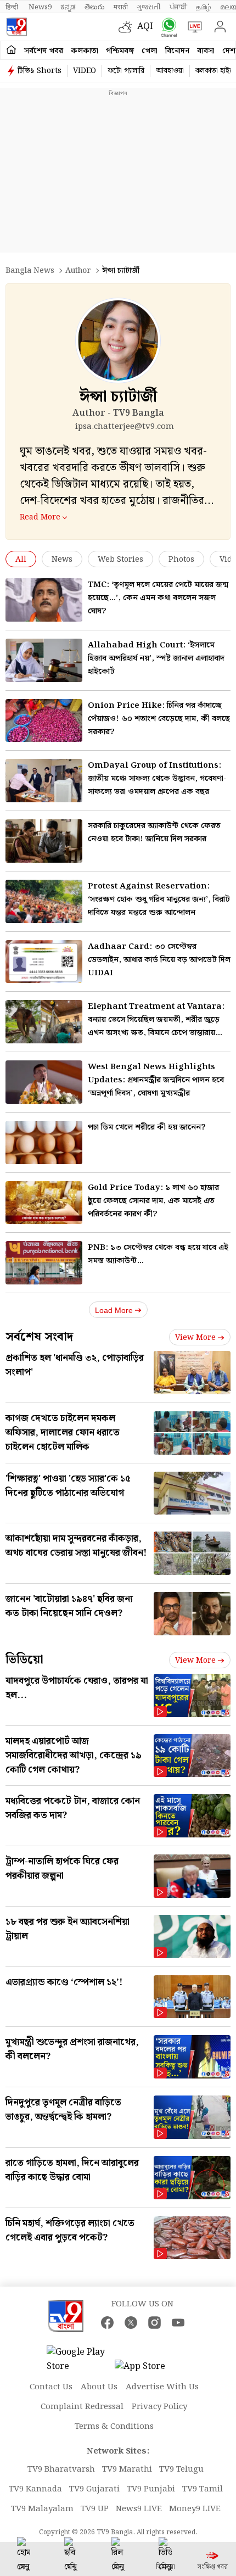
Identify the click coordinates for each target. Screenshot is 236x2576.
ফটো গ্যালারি (126, 71)
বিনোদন (177, 51)
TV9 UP (95, 2509)
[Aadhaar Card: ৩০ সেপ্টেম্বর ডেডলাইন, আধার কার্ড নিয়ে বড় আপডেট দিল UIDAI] (44, 962)
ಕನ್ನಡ (68, 7)
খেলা (150, 51)
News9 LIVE (139, 2509)
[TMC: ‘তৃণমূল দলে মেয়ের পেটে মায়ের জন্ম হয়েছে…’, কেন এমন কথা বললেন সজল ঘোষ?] (44, 600)
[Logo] (16, 27)
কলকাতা (85, 51)
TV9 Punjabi (151, 2489)
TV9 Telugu (181, 2469)
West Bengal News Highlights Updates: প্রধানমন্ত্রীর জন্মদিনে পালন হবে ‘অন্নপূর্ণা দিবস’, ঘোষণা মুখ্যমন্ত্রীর (156, 1080)
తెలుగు (95, 7)
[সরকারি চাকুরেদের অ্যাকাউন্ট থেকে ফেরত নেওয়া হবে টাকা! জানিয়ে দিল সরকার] (44, 841)
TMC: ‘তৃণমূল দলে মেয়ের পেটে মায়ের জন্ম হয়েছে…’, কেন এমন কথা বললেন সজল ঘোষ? (158, 598)
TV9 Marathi (127, 2469)
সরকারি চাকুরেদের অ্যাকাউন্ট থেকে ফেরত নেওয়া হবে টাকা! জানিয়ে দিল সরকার (154, 832)
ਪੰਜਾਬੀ (178, 7)
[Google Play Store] (80, 2360)
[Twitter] (131, 2323)
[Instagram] (154, 2323)
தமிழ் (204, 7)
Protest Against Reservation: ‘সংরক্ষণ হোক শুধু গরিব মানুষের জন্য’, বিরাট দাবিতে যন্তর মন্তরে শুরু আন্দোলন (159, 899)
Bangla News (30, 271)
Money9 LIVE (195, 2509)
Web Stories (120, 560)
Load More (114, 1310)
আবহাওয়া (170, 71)
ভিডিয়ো (24, 1660)
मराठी (121, 7)
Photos (181, 560)
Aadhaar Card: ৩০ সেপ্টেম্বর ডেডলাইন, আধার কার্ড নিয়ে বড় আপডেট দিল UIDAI (159, 960)
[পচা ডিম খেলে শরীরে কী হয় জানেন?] (44, 1142)
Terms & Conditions (114, 2427)
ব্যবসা (206, 51)
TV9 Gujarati (94, 2489)
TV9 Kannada (35, 2489)
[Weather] (128, 27)
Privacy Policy (159, 2407)
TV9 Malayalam (42, 2509)
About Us (99, 2387)
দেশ (229, 51)
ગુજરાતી (149, 7)
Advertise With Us (162, 2387)
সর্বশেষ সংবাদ (39, 1337)
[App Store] (148, 2370)
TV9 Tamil (203, 2489)
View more (195, 1338)
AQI (145, 27)
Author (78, 271)
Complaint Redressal (82, 2407)
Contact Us (51, 2387)
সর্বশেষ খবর (44, 51)
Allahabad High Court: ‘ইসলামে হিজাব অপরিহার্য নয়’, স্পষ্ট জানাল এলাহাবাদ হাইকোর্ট (156, 658)
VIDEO (85, 71)
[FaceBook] (107, 2323)
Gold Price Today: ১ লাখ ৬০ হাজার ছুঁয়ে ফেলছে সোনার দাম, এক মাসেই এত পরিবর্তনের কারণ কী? (153, 1201)
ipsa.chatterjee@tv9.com (125, 427)
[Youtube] (178, 2323)
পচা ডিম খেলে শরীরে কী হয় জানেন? (147, 1127)
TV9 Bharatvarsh (61, 2469)
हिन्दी (13, 7)
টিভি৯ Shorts (40, 71)
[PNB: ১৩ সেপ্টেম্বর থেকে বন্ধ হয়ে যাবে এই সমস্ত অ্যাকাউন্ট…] (44, 1263)
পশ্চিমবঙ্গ (120, 51)
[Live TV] (192, 27)
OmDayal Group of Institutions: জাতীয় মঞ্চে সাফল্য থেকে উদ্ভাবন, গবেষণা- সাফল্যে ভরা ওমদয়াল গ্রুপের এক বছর (157, 779)
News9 (40, 7)
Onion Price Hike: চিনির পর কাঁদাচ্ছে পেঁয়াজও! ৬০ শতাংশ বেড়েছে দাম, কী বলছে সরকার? (159, 719)
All (21, 560)
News (62, 560)
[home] (11, 50)
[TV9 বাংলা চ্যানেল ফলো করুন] (167, 27)
